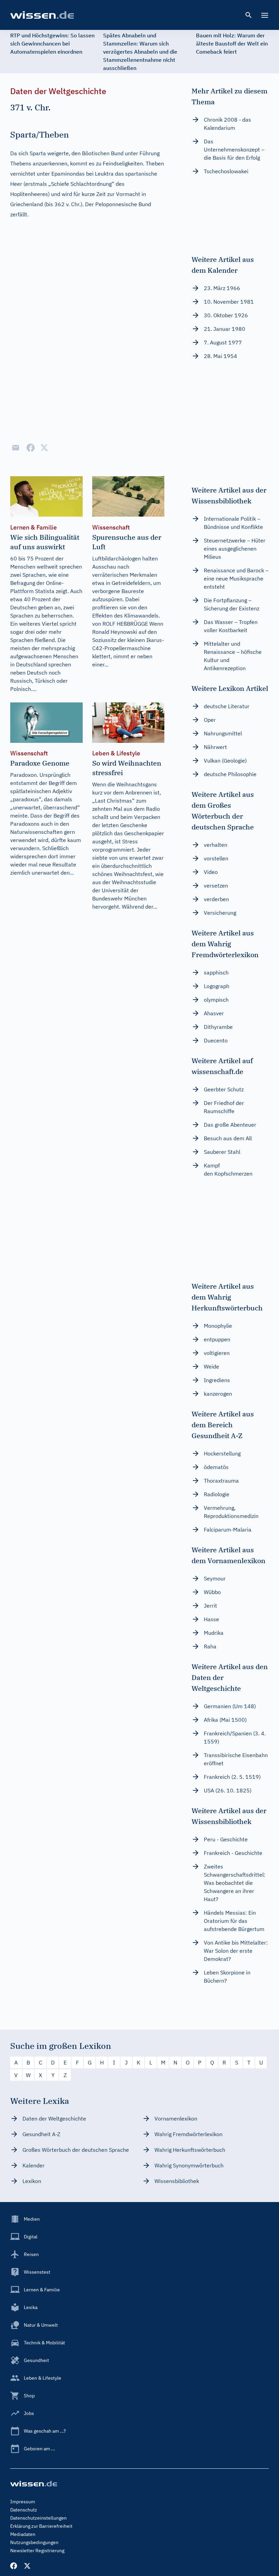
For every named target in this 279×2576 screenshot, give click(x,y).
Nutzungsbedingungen (34, 2542)
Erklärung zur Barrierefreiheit (41, 2526)
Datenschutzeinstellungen (38, 2518)
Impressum (23, 2502)
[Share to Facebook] (31, 448)
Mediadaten (23, 2534)
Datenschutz (24, 2510)
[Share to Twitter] (44, 448)
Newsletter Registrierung (37, 2551)
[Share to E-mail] (16, 448)
